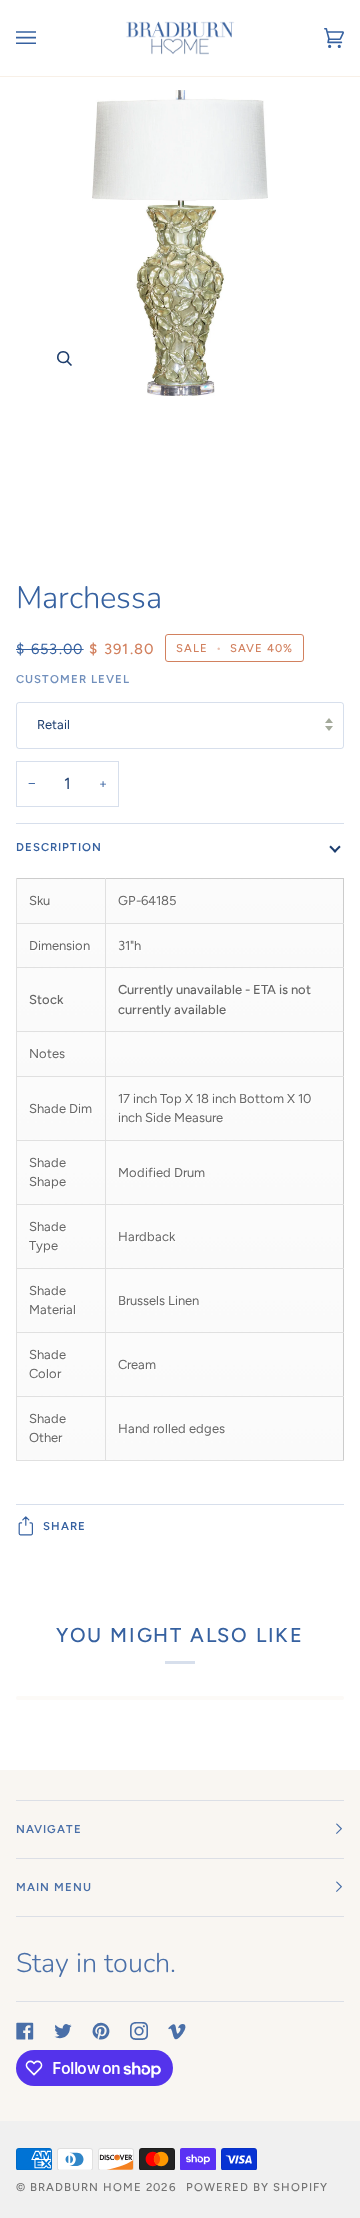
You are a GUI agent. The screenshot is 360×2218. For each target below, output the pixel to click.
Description (59, 847)
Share (64, 1526)
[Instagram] (139, 2031)
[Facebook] (25, 2031)
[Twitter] (63, 2031)
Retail (53, 724)
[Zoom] (180, 319)
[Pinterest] (101, 2031)
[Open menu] (46, 38)
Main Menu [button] (54, 1887)
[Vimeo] (177, 2031)
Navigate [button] (49, 1829)
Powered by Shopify (257, 2187)
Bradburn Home (86, 2187)
